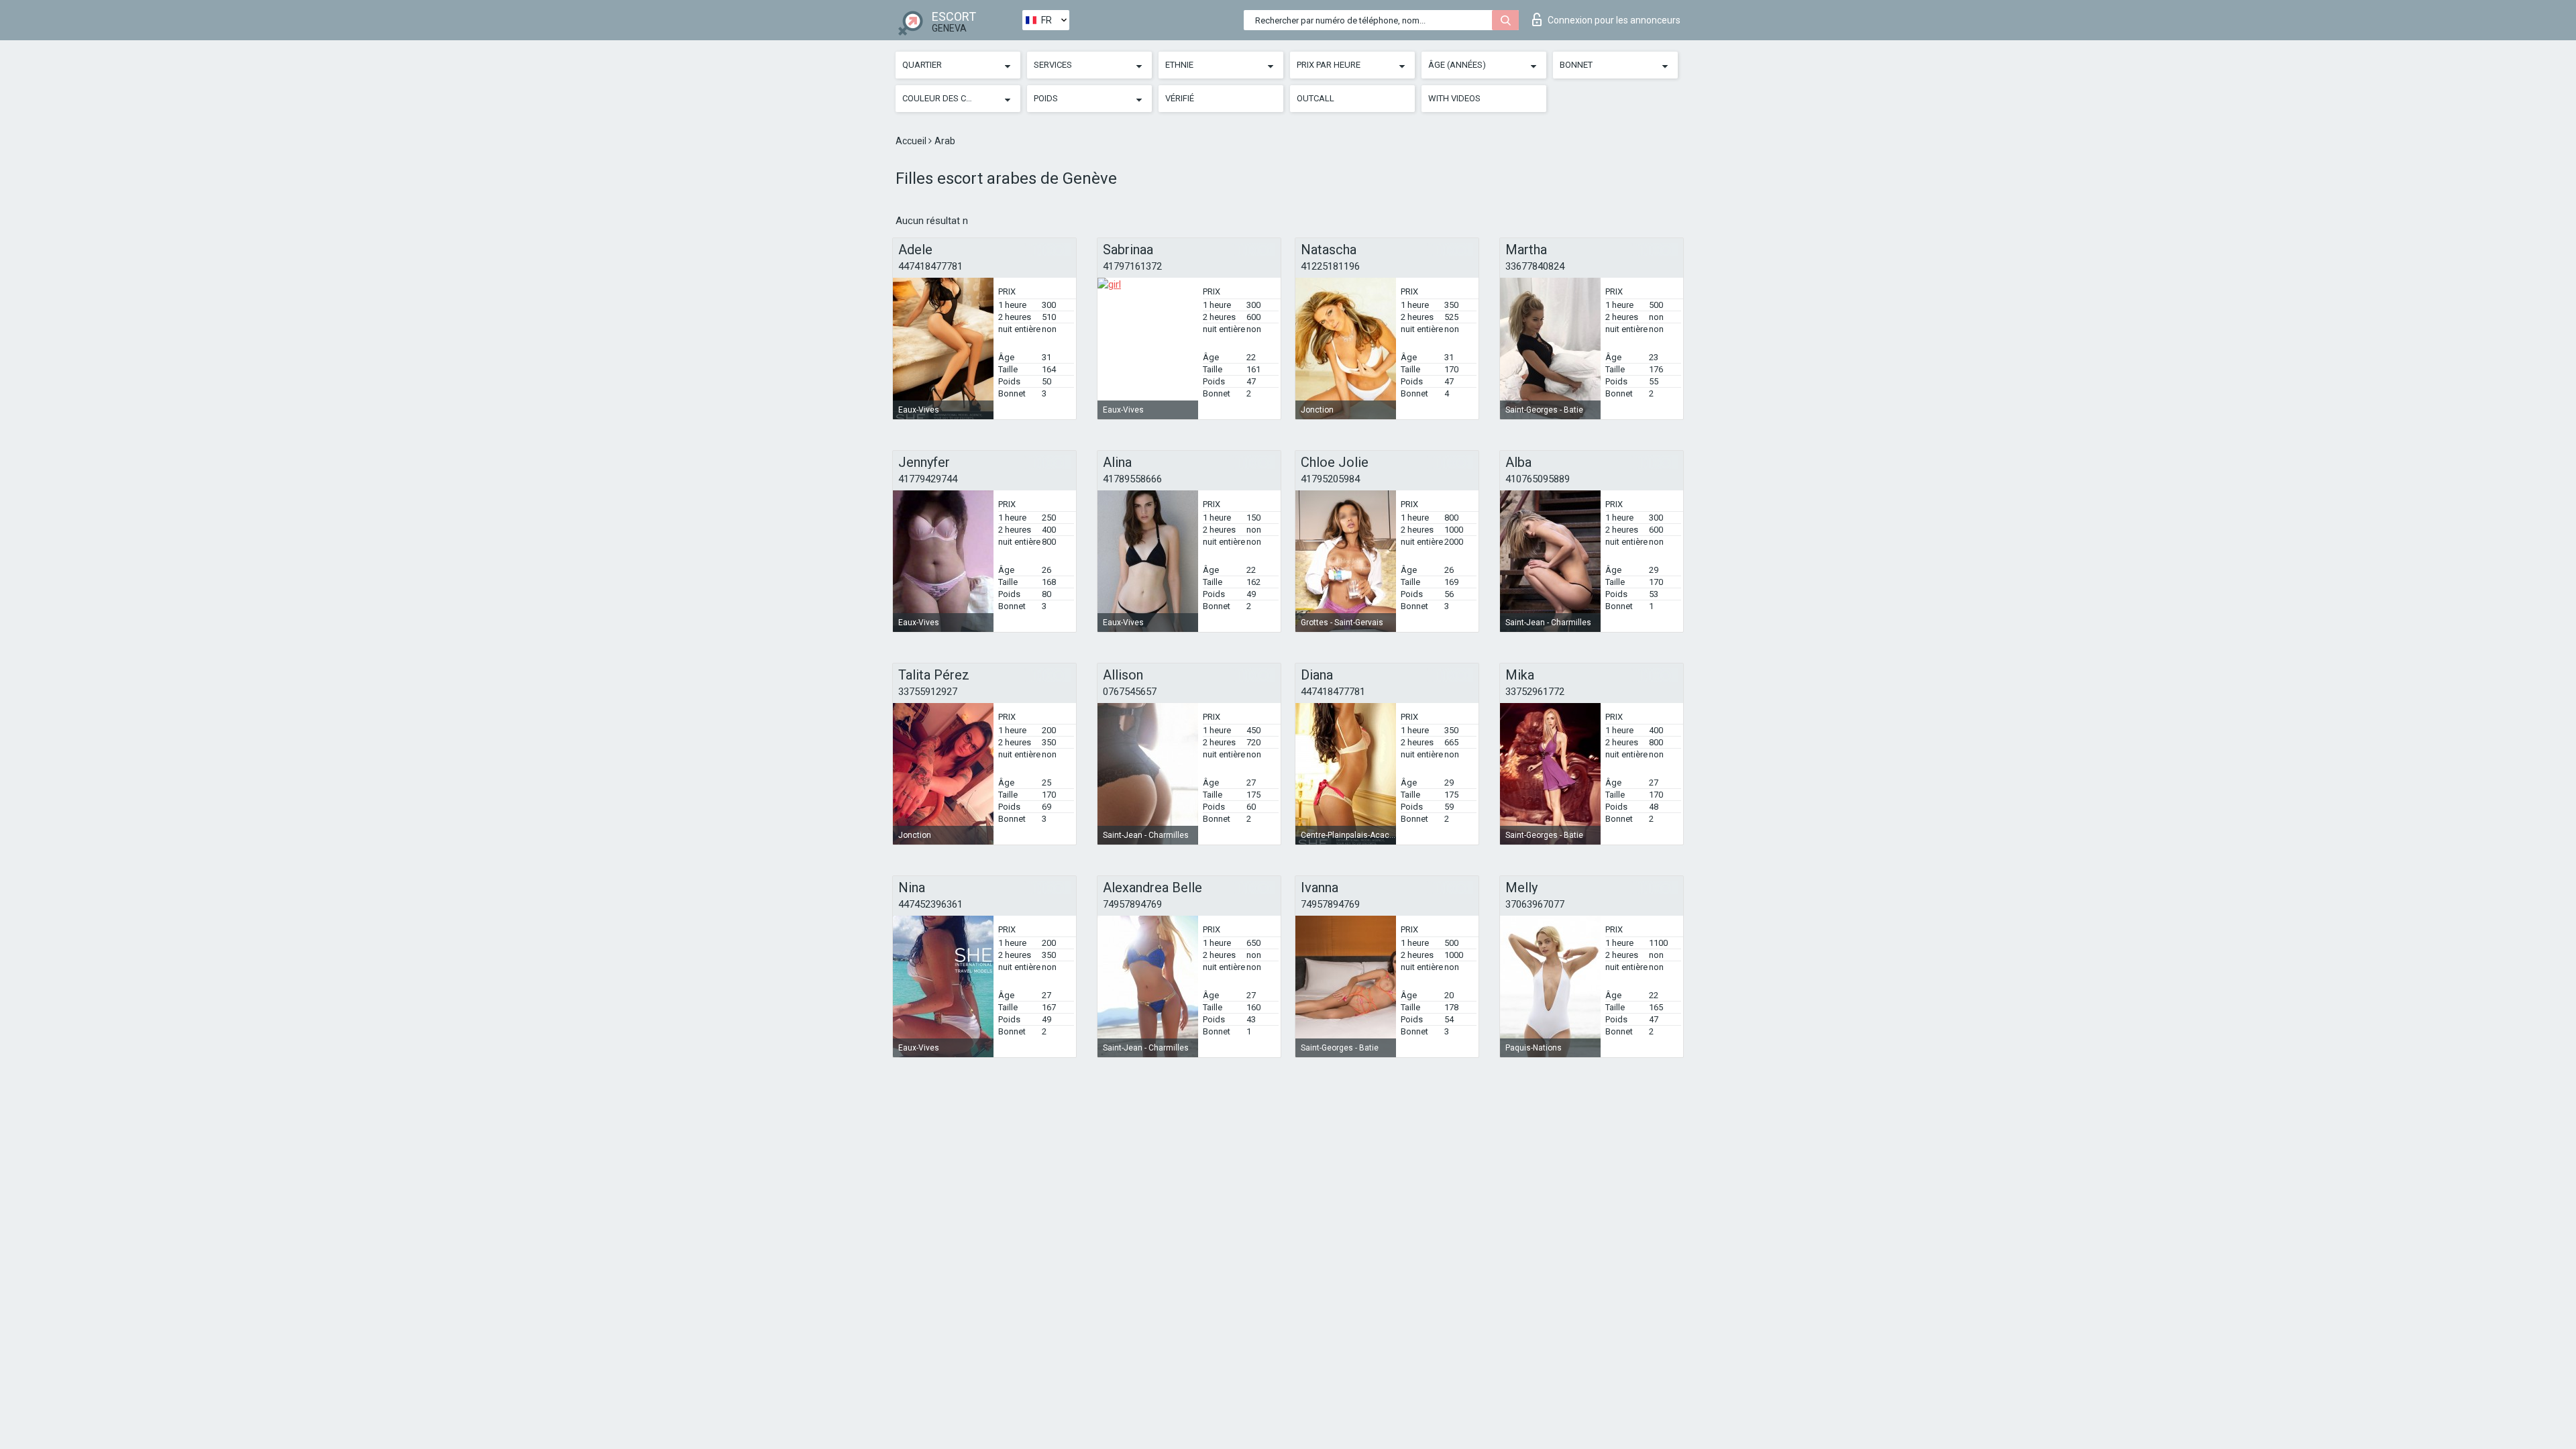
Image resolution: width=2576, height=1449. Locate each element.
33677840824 (1535, 266)
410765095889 (1538, 479)
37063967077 (1535, 904)
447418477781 (930, 266)
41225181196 (1330, 266)
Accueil (912, 141)
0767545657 (1130, 692)
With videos (1454, 98)
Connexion (1614, 20)
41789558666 (1132, 479)
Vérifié (1180, 98)
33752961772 (1535, 692)
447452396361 (930, 904)
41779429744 (928, 479)
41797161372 (1132, 266)
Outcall (1316, 98)
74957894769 (1132, 904)
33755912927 (928, 692)
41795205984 (1330, 479)
